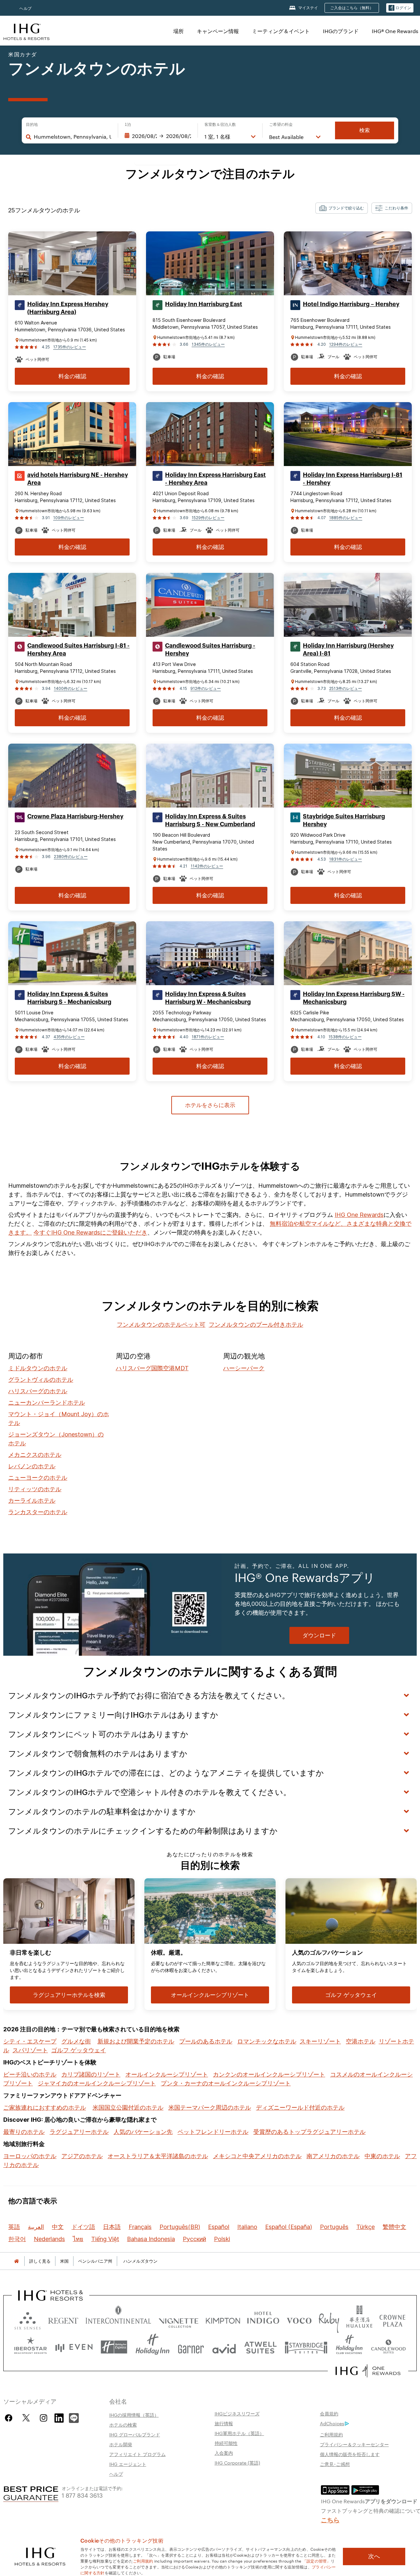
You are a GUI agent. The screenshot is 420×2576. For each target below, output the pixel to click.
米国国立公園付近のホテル (128, 2108)
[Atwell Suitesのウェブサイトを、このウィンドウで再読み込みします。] (260, 2347)
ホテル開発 (121, 2444)
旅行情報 (224, 2423)
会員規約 (329, 2413)
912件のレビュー (206, 688)
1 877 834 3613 (82, 2495)
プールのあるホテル (206, 2041)
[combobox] (73, 137)
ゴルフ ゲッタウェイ (79, 2050)
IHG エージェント (128, 2464)
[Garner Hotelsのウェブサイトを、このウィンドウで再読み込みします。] (191, 2347)
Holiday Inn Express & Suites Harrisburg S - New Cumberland (210, 820)
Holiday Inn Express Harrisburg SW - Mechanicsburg (354, 998)
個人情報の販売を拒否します (350, 2454)
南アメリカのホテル (333, 2156)
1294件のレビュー (346, 344)
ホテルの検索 (123, 2425)
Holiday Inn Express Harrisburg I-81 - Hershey (353, 479)
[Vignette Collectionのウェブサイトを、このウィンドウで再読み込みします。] (179, 2319)
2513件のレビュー (346, 688)
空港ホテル (361, 2041)
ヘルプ (26, 8)
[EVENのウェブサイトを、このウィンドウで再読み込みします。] (74, 2347)
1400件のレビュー (71, 688)
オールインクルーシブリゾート (167, 2074)
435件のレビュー (69, 1037)
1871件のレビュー (208, 1037)
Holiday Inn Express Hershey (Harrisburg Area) (68, 308)
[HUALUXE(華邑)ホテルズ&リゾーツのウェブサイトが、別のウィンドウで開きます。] (359, 2319)
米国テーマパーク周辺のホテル (210, 2108)
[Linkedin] (59, 2417)
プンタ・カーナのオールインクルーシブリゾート (226, 2083)
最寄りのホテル (24, 2132)
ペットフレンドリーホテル (213, 2132)
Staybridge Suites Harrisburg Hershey (344, 820)
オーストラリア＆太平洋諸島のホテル (158, 2156)
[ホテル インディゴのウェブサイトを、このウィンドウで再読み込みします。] (263, 2319)
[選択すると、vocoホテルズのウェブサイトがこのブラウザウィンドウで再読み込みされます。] (299, 2319)
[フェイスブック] (10, 2418)
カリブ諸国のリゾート (91, 2074)
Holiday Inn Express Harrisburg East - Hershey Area (215, 479)
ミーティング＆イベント (281, 31)
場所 (178, 31)
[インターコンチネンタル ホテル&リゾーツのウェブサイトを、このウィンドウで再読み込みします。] (118, 2319)
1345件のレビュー (208, 344)
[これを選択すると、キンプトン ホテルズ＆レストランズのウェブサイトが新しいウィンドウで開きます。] (223, 2319)
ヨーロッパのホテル (30, 2156)
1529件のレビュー (208, 518)
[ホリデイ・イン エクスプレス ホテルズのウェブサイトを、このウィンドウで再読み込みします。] (114, 2347)
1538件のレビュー (345, 1037)
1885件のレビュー (346, 518)
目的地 (32, 125)
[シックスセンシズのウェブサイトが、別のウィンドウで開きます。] (28, 2319)
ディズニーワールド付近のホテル (300, 2108)
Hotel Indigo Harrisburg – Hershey (351, 304)
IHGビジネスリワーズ (237, 2413)
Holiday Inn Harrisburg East (204, 304)
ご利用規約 (331, 2434)
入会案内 (224, 2453)
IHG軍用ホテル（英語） (239, 2433)
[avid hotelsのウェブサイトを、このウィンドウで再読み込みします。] (224, 2347)
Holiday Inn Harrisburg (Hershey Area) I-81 (348, 650)
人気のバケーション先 (143, 2132)
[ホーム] (16, 2261)
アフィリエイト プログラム (137, 2454)
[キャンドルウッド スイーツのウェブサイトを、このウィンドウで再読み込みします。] (388, 2347)
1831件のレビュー (346, 859)
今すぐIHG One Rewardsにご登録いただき (90, 1232)
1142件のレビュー (207, 866)
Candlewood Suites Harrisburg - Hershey (210, 650)
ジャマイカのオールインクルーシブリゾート (97, 2083)
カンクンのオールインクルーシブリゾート (269, 2074)
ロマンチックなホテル (267, 2041)
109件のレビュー (69, 518)
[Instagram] (43, 2418)
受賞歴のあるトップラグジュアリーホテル (309, 2132)
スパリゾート (30, 2050)
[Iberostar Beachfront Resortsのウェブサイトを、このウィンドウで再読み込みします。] (31, 2347)
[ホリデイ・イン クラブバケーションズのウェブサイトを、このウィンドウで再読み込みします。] (349, 2347)
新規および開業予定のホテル (136, 2041)
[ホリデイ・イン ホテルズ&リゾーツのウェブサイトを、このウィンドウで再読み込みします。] (153, 2347)
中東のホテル (382, 2156)
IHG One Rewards (359, 1215)
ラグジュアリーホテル (79, 2132)
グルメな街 (76, 2041)
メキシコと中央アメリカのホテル (257, 2156)
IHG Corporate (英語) (237, 2463)
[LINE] (74, 2417)
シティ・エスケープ (30, 2041)
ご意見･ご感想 (335, 2464)
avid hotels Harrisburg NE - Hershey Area (78, 479)
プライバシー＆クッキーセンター (354, 2444)
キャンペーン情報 (218, 31)
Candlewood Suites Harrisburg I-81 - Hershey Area (78, 650)
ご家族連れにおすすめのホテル (45, 2108)
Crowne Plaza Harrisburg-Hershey (75, 816)
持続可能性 (226, 2443)
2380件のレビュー (71, 857)
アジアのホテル (82, 2156)
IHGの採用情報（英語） (134, 2415)
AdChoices (332, 2423)
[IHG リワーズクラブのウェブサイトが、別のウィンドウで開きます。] (368, 2371)
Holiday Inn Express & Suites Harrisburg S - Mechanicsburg (69, 998)
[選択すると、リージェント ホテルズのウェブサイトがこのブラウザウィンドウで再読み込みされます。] (63, 2319)
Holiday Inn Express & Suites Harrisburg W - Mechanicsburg (208, 998)
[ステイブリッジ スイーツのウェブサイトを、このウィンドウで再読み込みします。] (306, 2347)
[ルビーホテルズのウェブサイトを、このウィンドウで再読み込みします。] (329, 2319)
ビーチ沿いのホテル (30, 2074)
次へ (374, 2556)
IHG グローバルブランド (135, 2434)
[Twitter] (26, 2418)
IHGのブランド (341, 31)
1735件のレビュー (70, 347)
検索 (365, 130)
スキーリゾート (320, 2041)
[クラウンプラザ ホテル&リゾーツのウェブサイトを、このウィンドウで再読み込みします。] (392, 2319)
